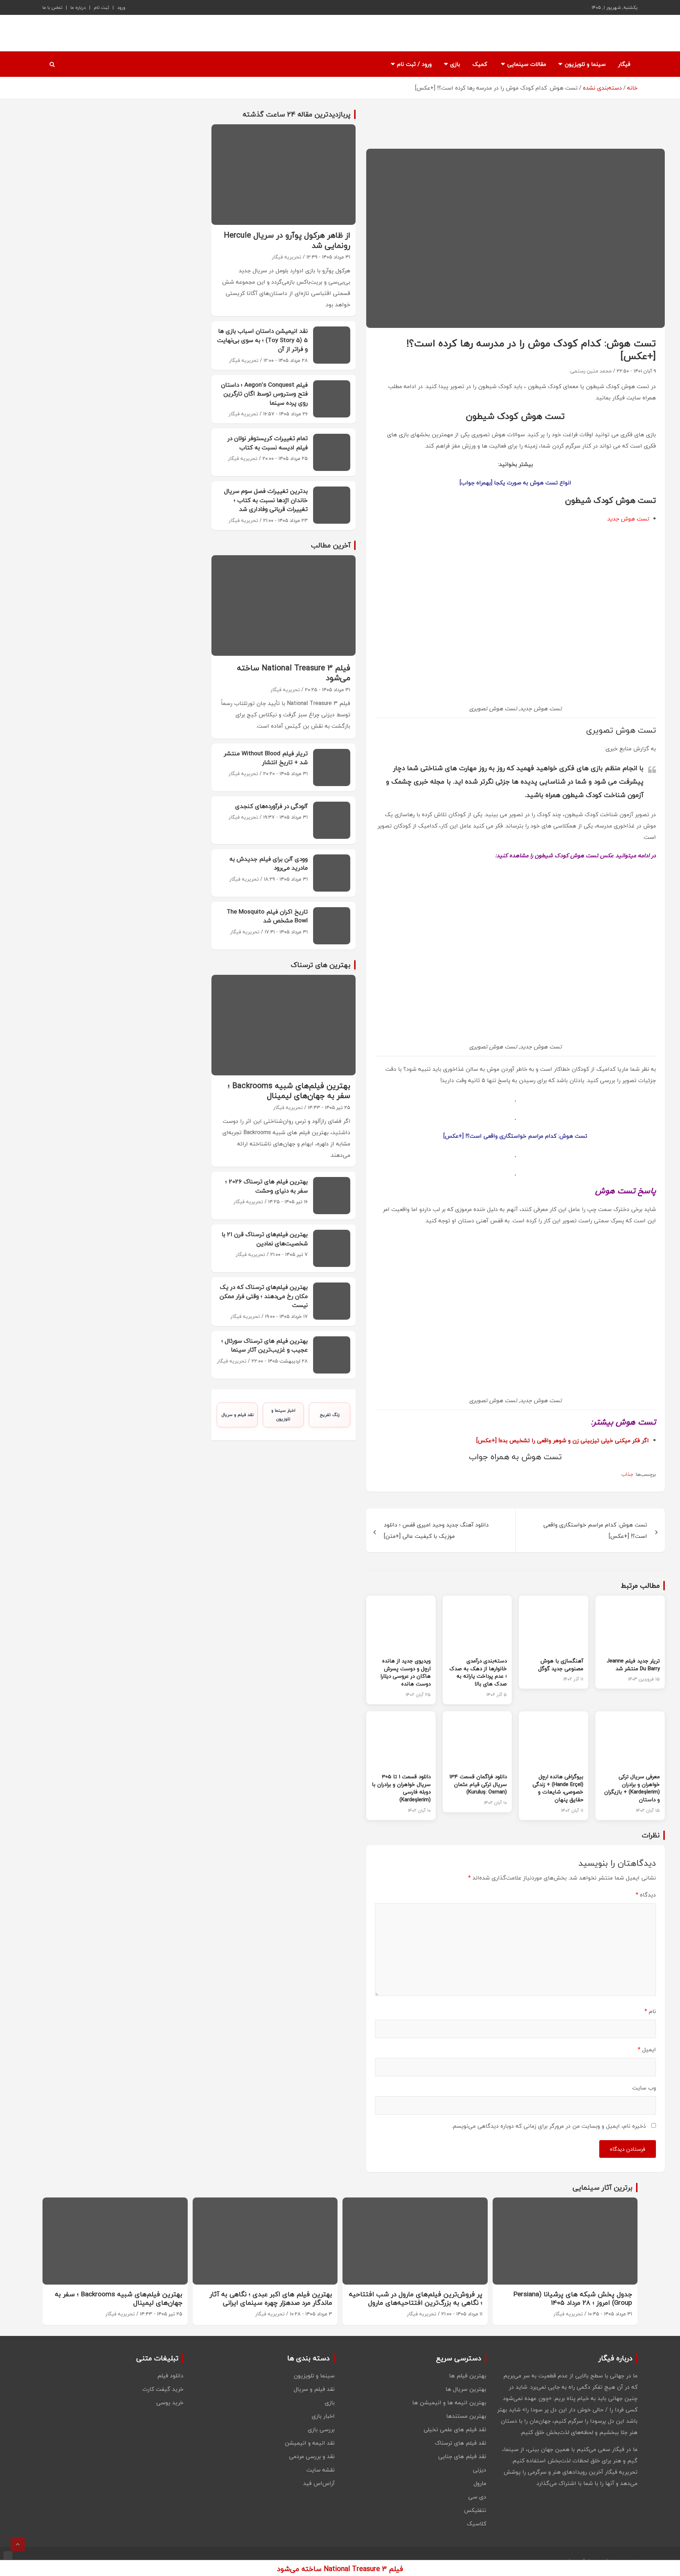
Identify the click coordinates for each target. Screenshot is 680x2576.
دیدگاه (646, 1895)
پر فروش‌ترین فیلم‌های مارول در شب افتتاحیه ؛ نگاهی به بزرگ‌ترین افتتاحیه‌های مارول (416, 2299)
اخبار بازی (323, 2416)
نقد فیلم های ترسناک (461, 2443)
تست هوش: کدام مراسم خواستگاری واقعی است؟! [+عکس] (515, 1136)
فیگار (624, 64)
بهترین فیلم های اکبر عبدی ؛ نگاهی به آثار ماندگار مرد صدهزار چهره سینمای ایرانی (271, 2299)
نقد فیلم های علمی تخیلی (455, 2429)
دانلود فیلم (170, 2376)
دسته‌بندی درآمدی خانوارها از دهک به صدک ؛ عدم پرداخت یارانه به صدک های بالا (478, 1672)
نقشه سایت (321, 2470)
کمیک (480, 64)
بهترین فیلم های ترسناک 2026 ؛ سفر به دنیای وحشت (267, 1186)
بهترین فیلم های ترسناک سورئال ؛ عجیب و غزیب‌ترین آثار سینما (265, 1345)
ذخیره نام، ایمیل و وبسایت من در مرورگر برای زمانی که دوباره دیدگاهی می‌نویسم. (549, 2126)
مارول (480, 2483)
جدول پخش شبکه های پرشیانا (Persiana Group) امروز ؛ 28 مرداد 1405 (573, 2299)
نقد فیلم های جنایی (462, 2456)
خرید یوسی (170, 2402)
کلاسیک (477, 2524)
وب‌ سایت (644, 2088)
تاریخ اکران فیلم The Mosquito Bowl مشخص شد (267, 916)
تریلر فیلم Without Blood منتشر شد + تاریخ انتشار (266, 758)
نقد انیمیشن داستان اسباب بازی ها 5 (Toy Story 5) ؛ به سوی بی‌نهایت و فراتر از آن (262, 340)
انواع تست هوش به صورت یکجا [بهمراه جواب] (515, 483)
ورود (121, 7)
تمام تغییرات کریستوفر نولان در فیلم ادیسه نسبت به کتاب (268, 443)
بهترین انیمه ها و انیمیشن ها (449, 2402)
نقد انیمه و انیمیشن (310, 2443)
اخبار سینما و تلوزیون (283, 1415)
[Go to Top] (18, 2544)
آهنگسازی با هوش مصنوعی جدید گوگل (561, 1665)
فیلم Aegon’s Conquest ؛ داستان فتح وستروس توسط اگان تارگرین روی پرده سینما (264, 394)
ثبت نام (101, 7)
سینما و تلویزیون (585, 64)
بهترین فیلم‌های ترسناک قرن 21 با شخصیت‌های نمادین (265, 1239)
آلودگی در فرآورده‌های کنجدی (271, 806)
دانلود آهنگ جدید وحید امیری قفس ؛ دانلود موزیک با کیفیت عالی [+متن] (436, 1530)
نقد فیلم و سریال (237, 1415)
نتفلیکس (475, 2510)
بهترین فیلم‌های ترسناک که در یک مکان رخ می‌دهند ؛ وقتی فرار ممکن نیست (264, 1296)
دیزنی (480, 2470)
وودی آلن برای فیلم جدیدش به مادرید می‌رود (269, 863)
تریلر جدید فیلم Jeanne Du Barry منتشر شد (633, 1665)
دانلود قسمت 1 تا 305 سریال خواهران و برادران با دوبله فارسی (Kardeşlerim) (401, 1788)
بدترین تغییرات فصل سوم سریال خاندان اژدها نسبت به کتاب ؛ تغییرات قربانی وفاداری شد (266, 500)
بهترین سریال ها (466, 2389)
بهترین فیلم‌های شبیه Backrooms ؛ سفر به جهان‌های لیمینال (289, 1091)
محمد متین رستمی (591, 371)
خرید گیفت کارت (163, 2389)
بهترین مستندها (466, 2416)
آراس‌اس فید (319, 2483)
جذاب (627, 1474)
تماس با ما (52, 7)
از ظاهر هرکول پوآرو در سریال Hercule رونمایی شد (287, 240)
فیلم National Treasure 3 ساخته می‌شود (294, 673)
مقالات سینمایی (527, 64)
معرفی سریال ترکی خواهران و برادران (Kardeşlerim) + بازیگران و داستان (632, 1788)
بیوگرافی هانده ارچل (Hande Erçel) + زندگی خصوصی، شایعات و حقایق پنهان (558, 1788)
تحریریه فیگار (287, 257)
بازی (455, 64)
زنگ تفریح (330, 1415)
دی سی (477, 2497)
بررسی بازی (321, 2429)
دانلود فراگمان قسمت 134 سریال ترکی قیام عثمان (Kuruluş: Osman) (478, 1784)
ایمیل (647, 2049)
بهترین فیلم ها (468, 2376)
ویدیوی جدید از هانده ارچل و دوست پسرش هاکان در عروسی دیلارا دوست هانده (406, 1672)
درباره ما (78, 7)
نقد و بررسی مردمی (312, 2456)
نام (650, 2011)
